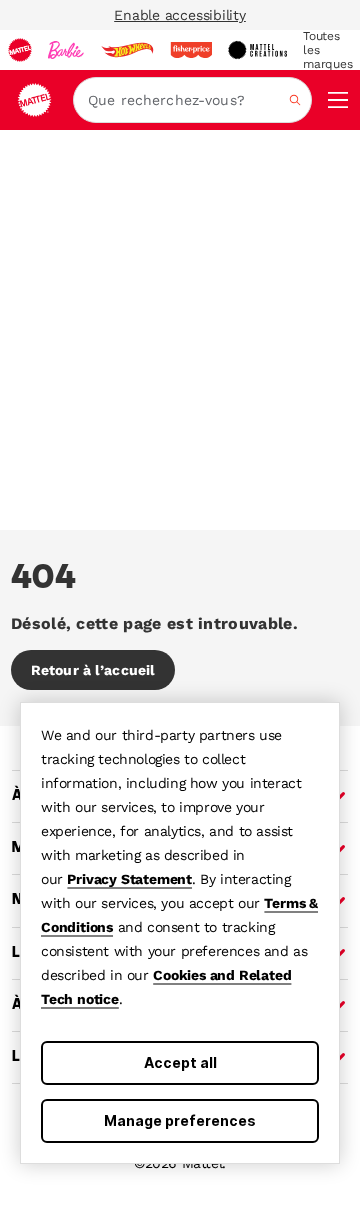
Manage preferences (180, 1120)
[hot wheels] (127, 50)
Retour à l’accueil (93, 670)
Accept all (180, 1062)
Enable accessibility (180, 15)
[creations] (257, 50)
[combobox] (192, 100)
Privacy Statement (129, 879)
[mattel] (20, 50)
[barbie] (66, 50)
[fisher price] (191, 50)
